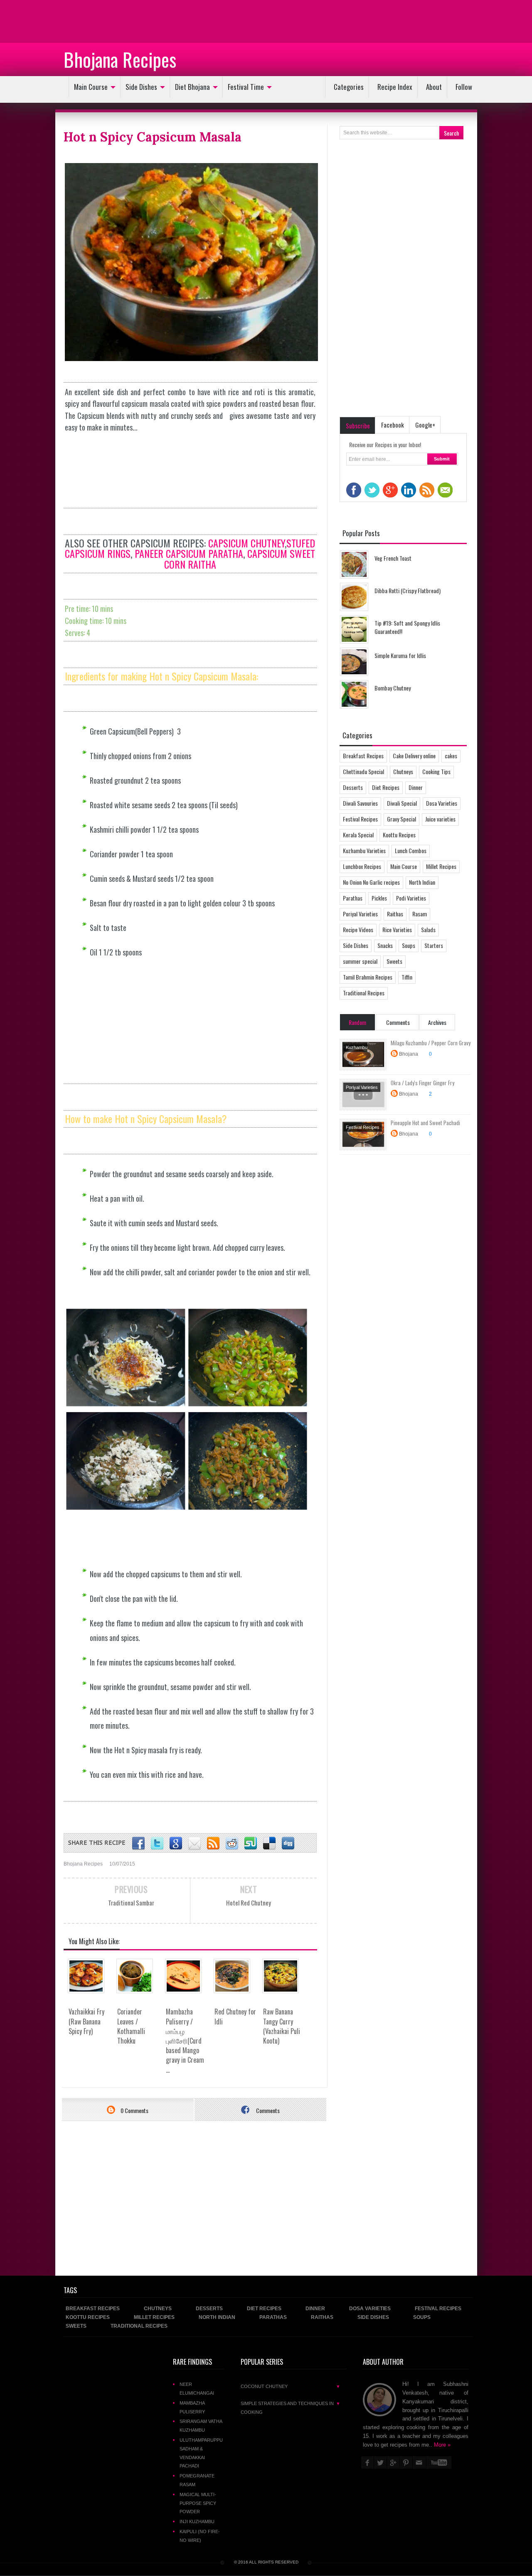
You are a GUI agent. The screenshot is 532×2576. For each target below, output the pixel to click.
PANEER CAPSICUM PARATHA (189, 553)
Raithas (395, 914)
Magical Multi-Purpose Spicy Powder (198, 2503)
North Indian (422, 882)
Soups (409, 945)
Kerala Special (358, 835)
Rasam (420, 914)
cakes (451, 756)
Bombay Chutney (393, 688)
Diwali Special (402, 803)
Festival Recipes (360, 819)
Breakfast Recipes (363, 756)
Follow (464, 87)
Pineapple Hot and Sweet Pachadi (425, 1123)
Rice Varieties (397, 929)
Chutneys (403, 771)
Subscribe (358, 426)
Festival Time (246, 87)
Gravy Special (401, 819)
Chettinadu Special (363, 771)
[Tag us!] (269, 1844)
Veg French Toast (393, 558)
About (434, 87)
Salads (428, 929)
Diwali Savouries (360, 803)
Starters (434, 945)
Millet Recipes (441, 866)
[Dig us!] (288, 1844)
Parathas (353, 898)
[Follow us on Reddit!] (232, 1844)
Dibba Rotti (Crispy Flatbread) (408, 590)
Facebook (393, 425)
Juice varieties (440, 819)
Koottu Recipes (399, 835)
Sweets (394, 961)
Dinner (416, 787)
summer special (360, 961)
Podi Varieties (411, 898)
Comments (267, 2110)
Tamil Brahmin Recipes (368, 977)
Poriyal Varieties (360, 914)
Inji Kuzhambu (197, 2522)
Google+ (425, 425)
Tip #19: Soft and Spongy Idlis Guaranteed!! (407, 627)
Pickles (379, 898)
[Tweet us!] (157, 1844)
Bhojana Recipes (120, 59)
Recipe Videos (358, 929)
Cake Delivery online (414, 756)
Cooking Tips (436, 771)
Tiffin (407, 977)
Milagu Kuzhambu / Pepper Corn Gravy (431, 1043)
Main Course (91, 87)
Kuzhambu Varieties (364, 850)
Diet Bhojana (192, 87)
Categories (349, 87)
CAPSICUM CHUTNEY (246, 543)
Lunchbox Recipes (362, 866)
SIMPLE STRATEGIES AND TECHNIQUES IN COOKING (291, 2408)
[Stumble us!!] (251, 1844)
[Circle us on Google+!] (176, 1844)
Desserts (353, 787)
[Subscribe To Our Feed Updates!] (213, 1844)
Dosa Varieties (442, 803)
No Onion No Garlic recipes (371, 882)
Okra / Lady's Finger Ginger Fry (422, 1083)
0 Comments (134, 2110)
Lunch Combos (411, 850)
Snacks (385, 945)
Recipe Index (395, 87)
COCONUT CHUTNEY (291, 2386)
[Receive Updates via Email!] (195, 1844)
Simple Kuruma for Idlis (400, 655)
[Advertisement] (66, 21)
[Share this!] (138, 1844)
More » (442, 2445)
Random (357, 1022)
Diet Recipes (386, 787)
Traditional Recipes (364, 993)
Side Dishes (141, 87)
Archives (437, 1022)
